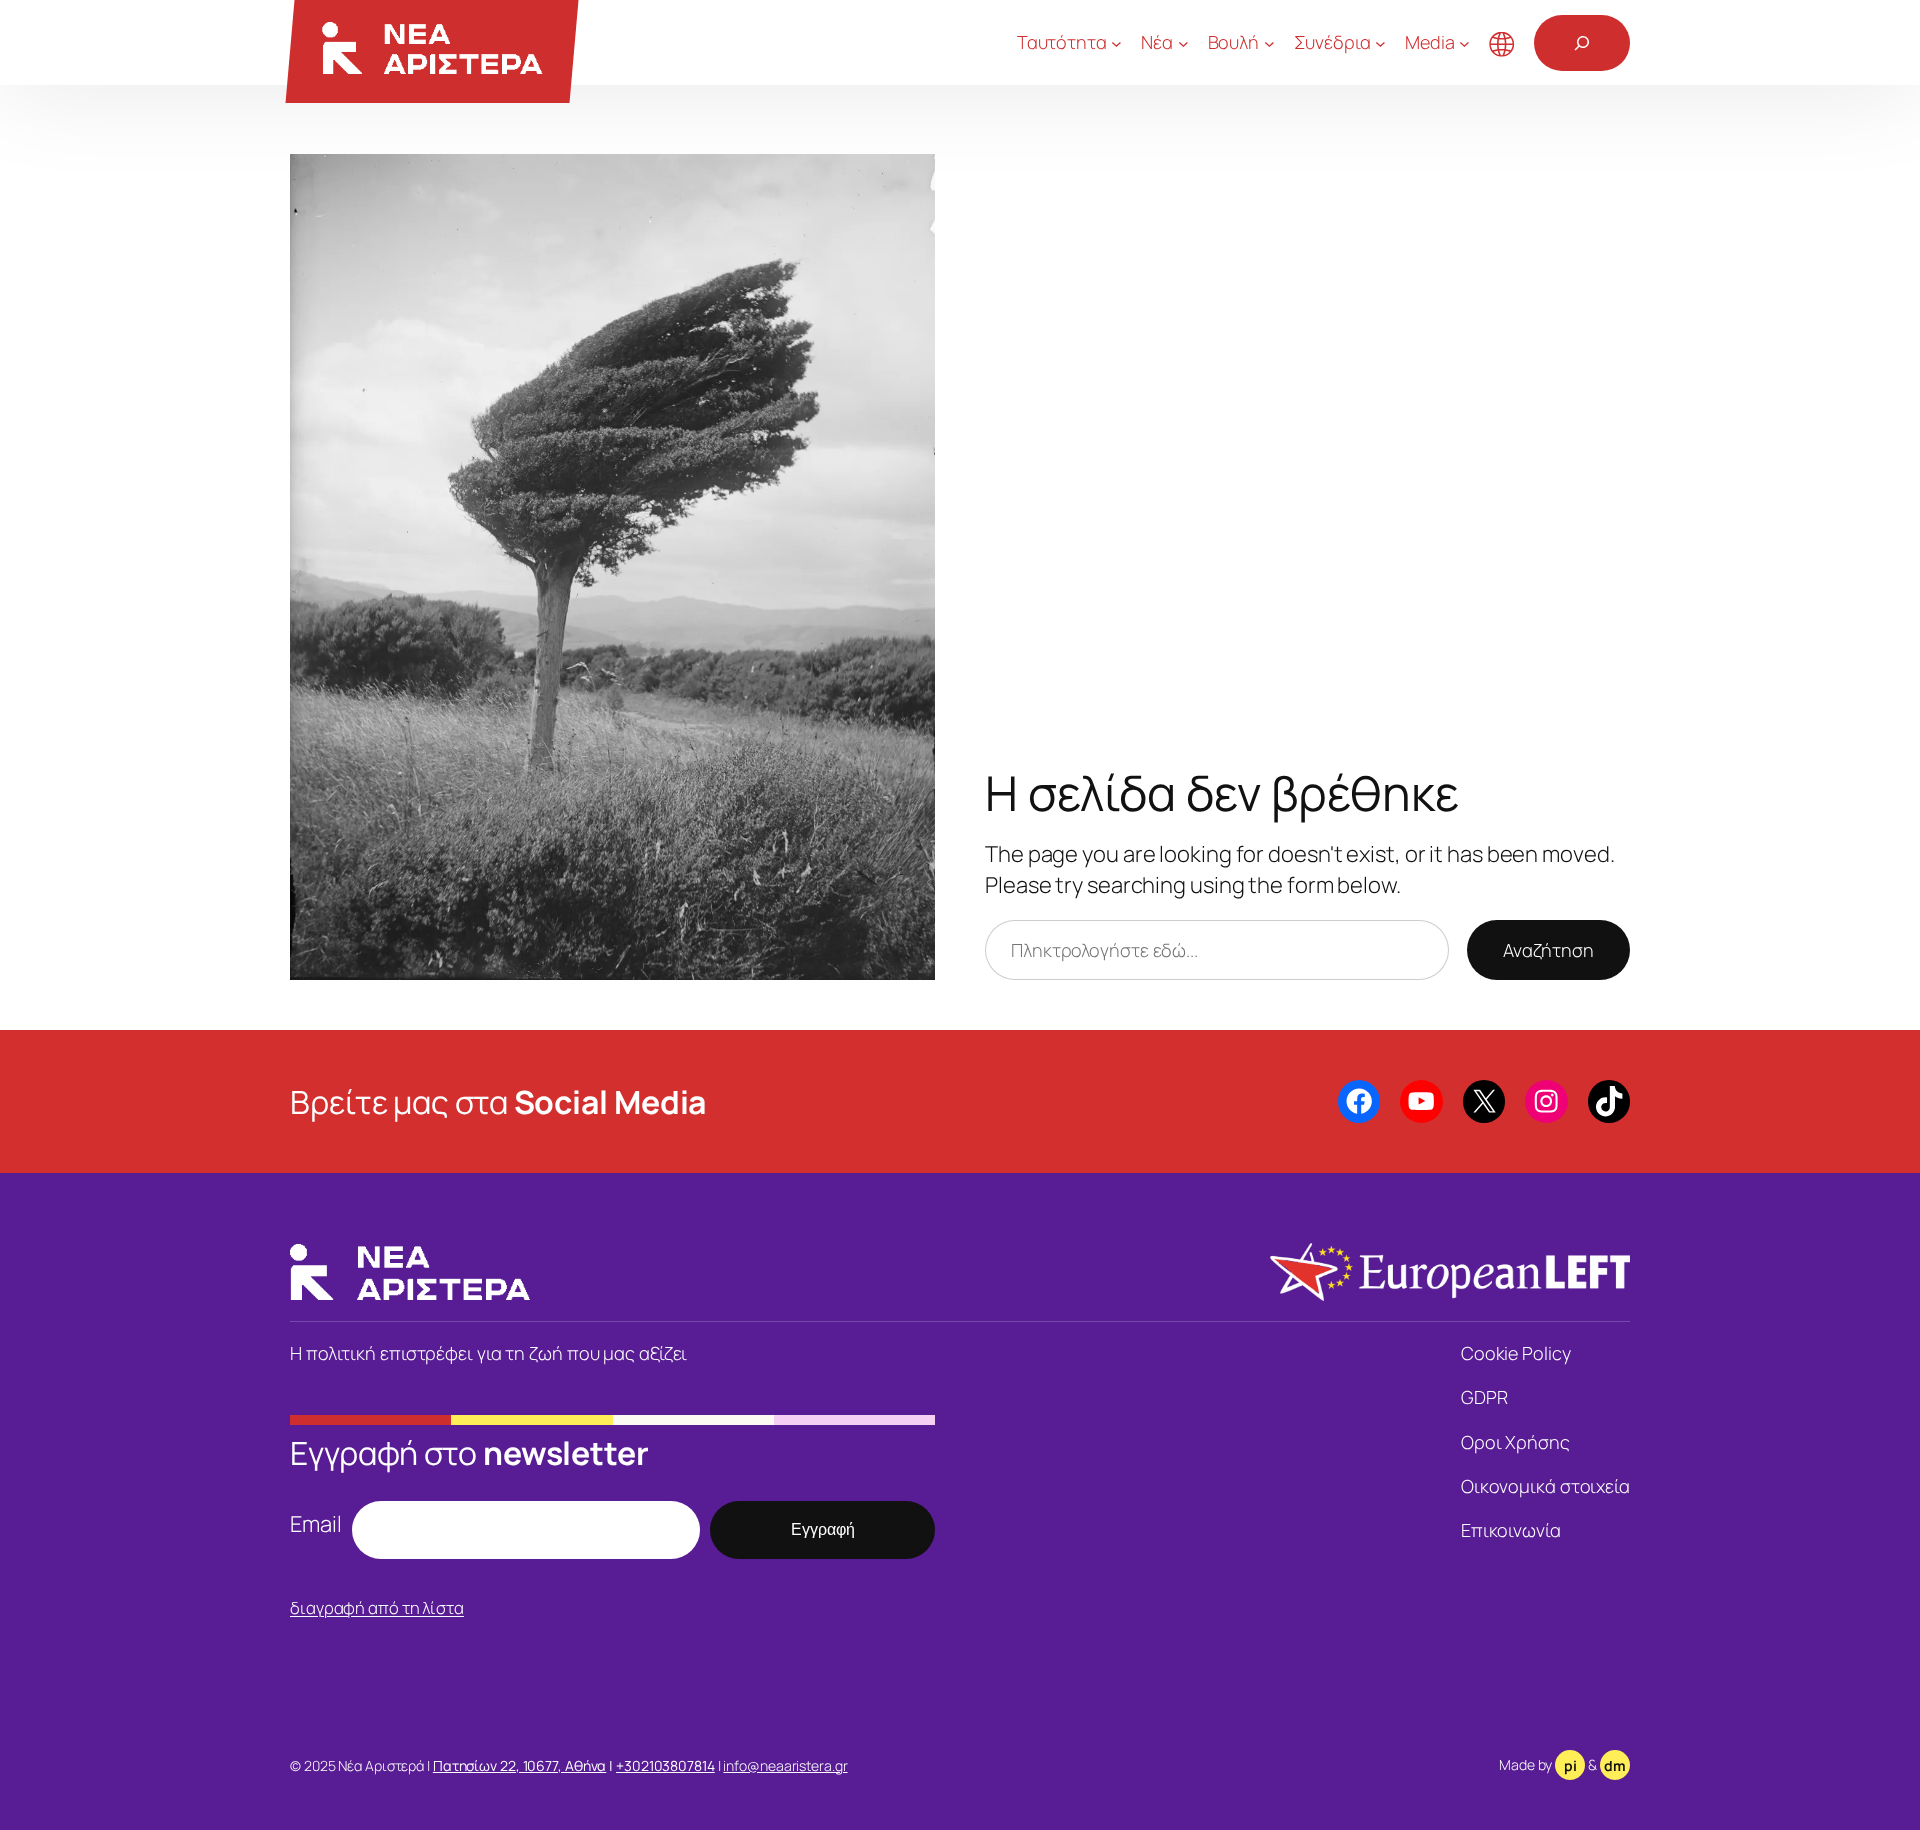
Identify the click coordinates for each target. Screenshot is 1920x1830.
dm (1615, 1765)
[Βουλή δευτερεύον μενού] (1269, 42)
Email (316, 1524)
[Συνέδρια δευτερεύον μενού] (1380, 42)
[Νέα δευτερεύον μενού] (1183, 42)
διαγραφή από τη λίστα (377, 1607)
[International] (1502, 43)
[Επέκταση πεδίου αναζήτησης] (1582, 43)
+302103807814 (665, 1765)
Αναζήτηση (1548, 950)
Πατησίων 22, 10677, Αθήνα (520, 1765)
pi (1570, 1765)
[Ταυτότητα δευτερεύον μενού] (1116, 42)
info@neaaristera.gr (785, 1765)
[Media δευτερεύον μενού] (1464, 42)
